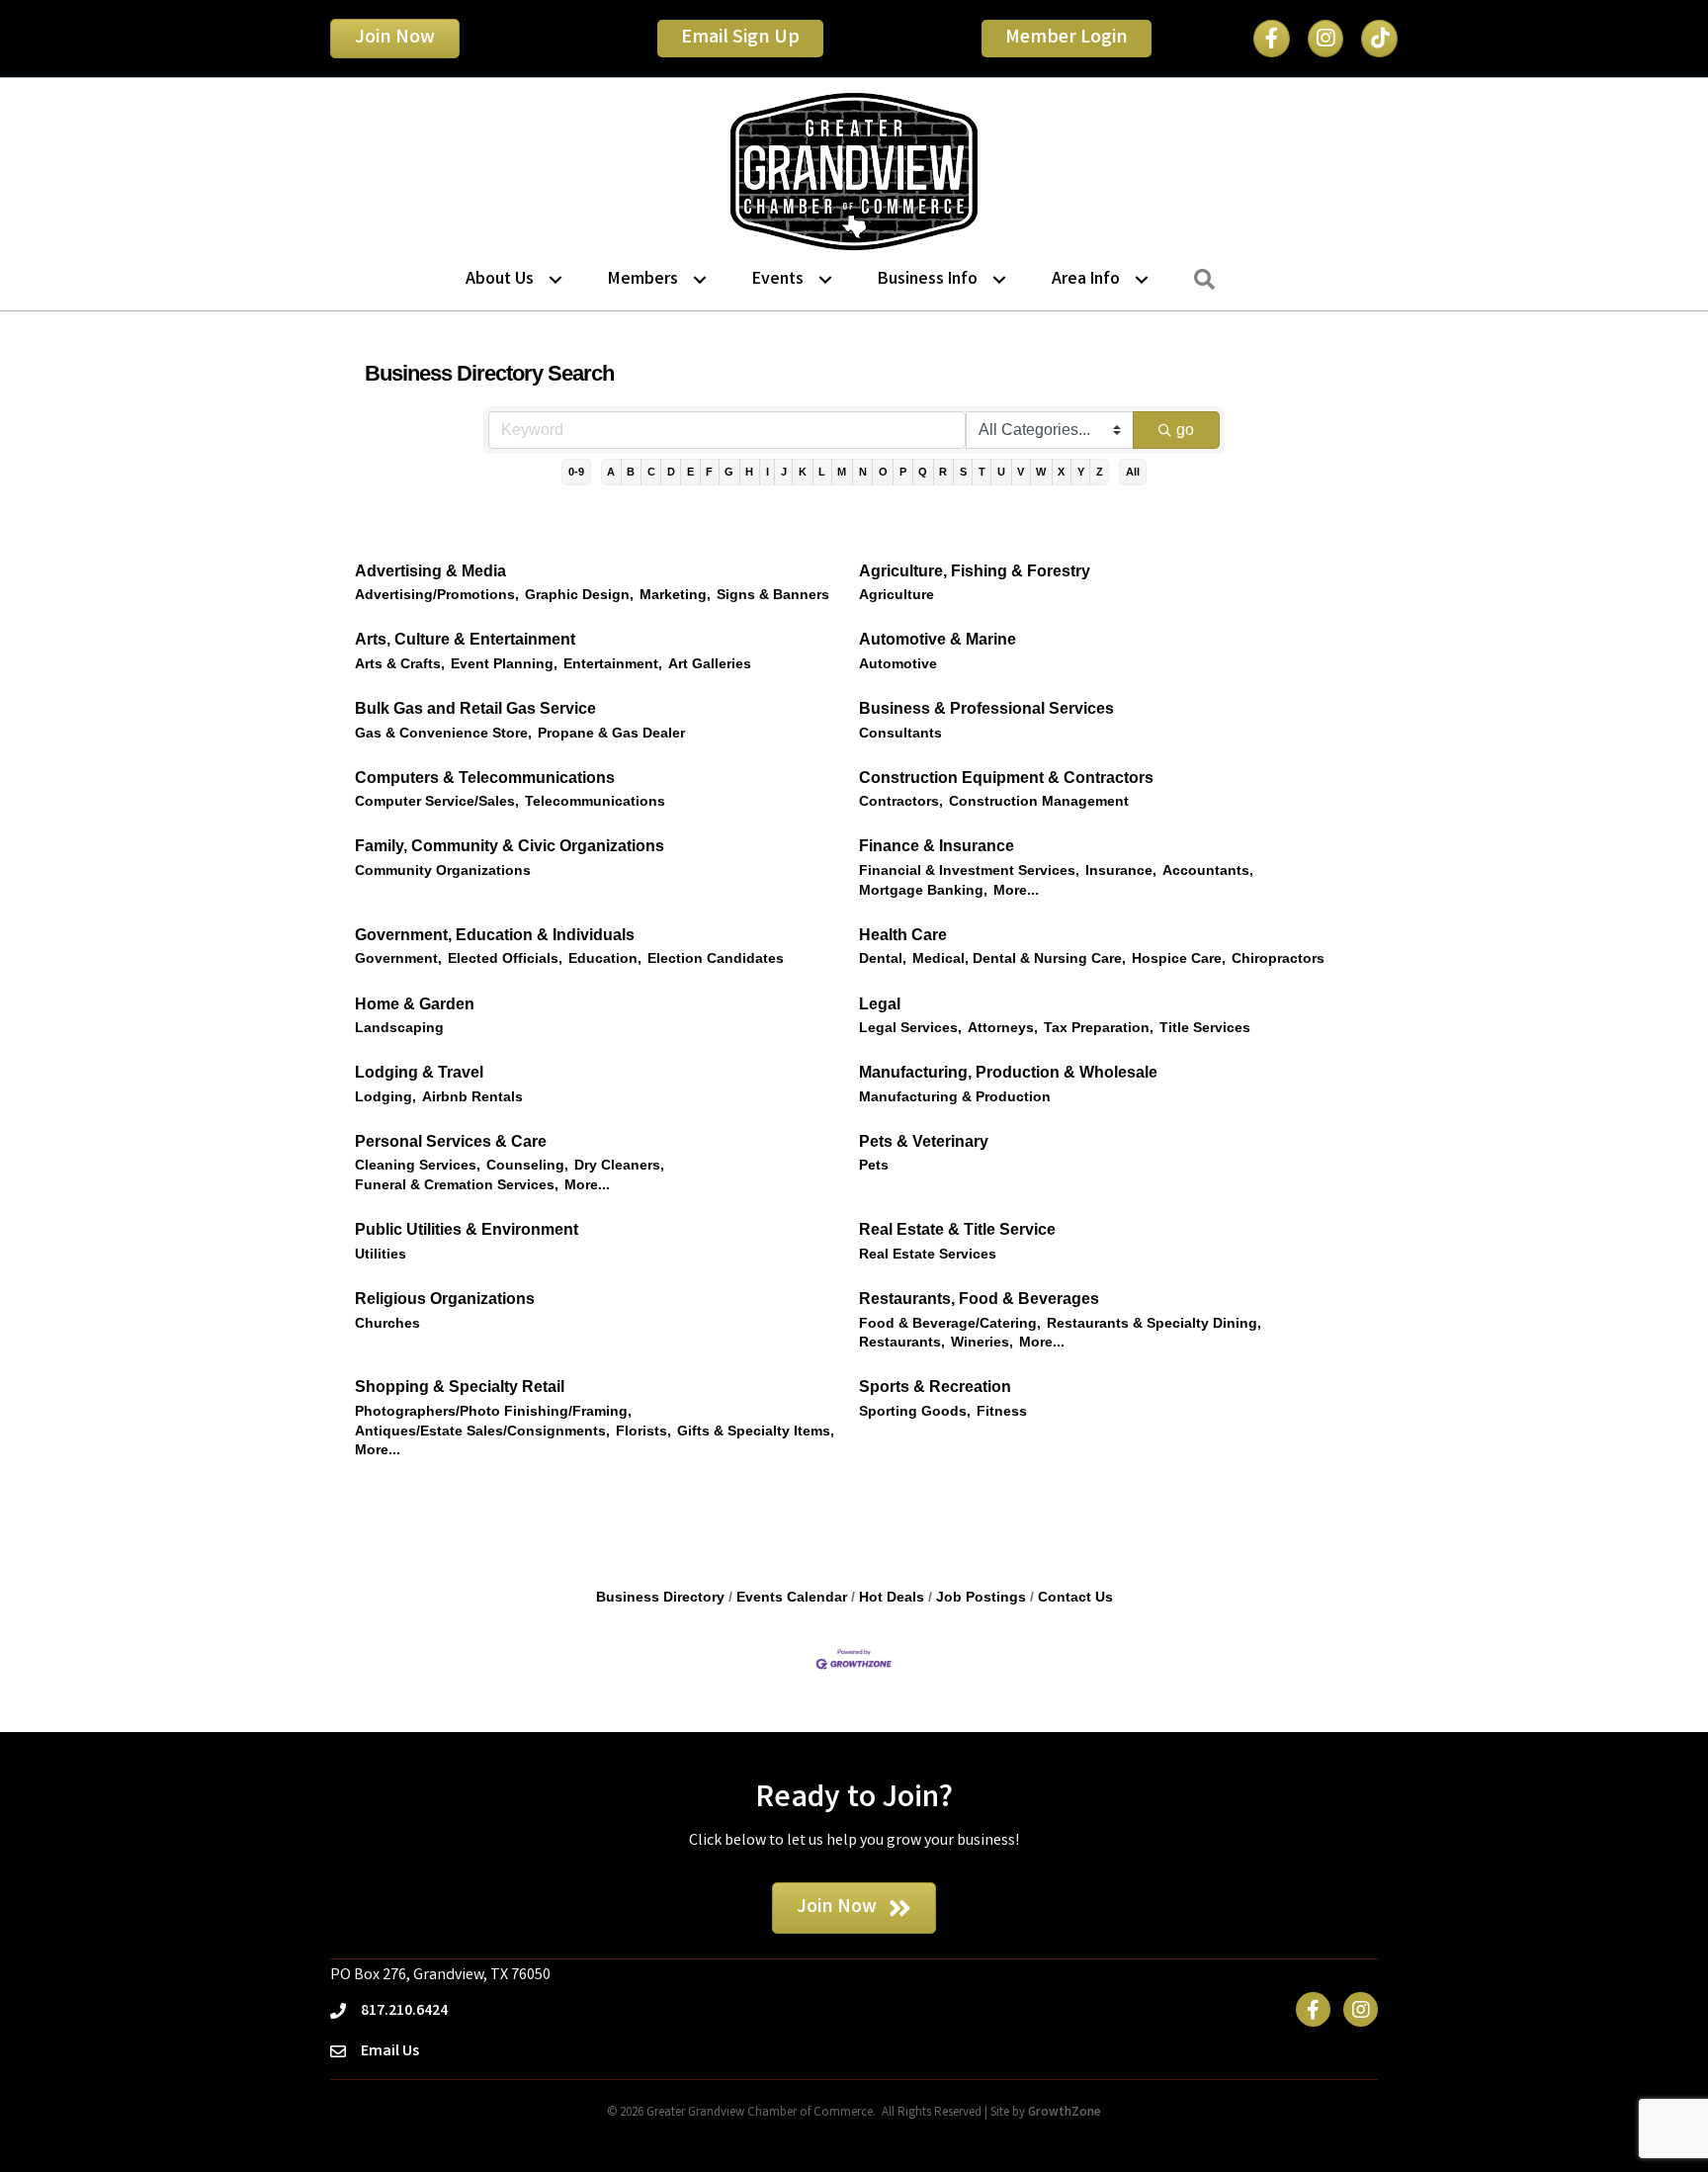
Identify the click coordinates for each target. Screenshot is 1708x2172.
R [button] (943, 472)
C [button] (651, 472)
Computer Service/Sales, (437, 801)
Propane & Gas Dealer (611, 733)
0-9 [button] (576, 472)
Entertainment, (613, 664)
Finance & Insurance (937, 846)
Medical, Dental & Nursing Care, (1019, 958)
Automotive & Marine (938, 639)
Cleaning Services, (418, 1165)
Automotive (898, 664)
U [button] (1001, 472)
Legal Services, (910, 1028)
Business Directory (660, 1597)
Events (778, 280)
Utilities (381, 1254)
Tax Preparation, (1099, 1028)
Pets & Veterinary (924, 1141)
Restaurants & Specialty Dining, (1154, 1323)
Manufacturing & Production (955, 1097)
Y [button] (1081, 472)
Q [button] (923, 472)
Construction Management (1039, 801)
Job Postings (981, 1597)
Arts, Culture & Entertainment (465, 639)
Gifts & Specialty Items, (756, 1431)
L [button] (822, 472)
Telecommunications (595, 801)
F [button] (709, 472)
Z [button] (1100, 472)
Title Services (1205, 1028)
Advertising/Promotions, (437, 595)
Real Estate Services (928, 1254)
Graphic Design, (579, 595)
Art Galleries (710, 664)
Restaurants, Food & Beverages (979, 1299)
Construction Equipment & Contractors (1006, 778)
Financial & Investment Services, (969, 870)
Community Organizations (443, 870)
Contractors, (901, 801)
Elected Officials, (505, 958)
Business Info (928, 280)
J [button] (784, 472)
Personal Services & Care (451, 1141)
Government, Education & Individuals (495, 935)
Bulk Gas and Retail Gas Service (475, 708)
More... (1016, 890)
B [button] (631, 472)
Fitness (1002, 1411)
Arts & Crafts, (400, 664)
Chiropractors (1278, 958)
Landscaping (399, 1028)
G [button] (729, 472)
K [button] (803, 472)
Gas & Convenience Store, (443, 733)
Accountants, (1208, 870)
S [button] (963, 472)
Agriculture (897, 595)
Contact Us (1075, 1597)
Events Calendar (792, 1597)
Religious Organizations (445, 1299)
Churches (387, 1323)
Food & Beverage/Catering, (950, 1323)
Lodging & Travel (419, 1072)
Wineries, (982, 1342)
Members (643, 280)
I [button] (768, 472)
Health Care (903, 935)
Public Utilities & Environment (467, 1229)
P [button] (903, 472)
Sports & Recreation (935, 1387)
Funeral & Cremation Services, (457, 1185)
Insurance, (1121, 870)
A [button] (611, 472)
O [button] (883, 472)
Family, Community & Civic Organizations (510, 846)
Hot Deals (892, 1597)
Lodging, (385, 1097)
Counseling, (527, 1165)
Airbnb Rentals (472, 1097)
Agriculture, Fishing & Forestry (975, 571)
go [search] (1185, 430)
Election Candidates (716, 958)
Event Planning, (504, 664)
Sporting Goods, (915, 1411)
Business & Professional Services (986, 708)
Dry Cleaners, (619, 1165)
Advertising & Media (430, 571)
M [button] (842, 472)
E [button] (690, 472)
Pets (874, 1165)
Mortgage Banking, (923, 890)
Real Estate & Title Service (957, 1229)
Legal (880, 1004)
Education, (605, 958)
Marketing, (675, 595)
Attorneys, (1003, 1028)
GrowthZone (1065, 2113)
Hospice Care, (1179, 958)
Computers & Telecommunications (485, 778)
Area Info (1086, 280)
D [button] (671, 472)
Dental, (883, 958)
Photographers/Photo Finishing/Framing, (493, 1411)
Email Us (390, 2052)
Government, (398, 958)
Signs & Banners (773, 595)
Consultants (900, 733)
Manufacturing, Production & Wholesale (1008, 1072)
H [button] (749, 472)
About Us (500, 280)
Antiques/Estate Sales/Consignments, (482, 1431)
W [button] (1041, 472)
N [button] (863, 472)
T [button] (982, 472)
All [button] (1133, 472)
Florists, (643, 1431)
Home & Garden (415, 1004)
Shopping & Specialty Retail (460, 1387)
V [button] (1021, 472)
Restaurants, (902, 1342)
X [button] (1061, 472)
